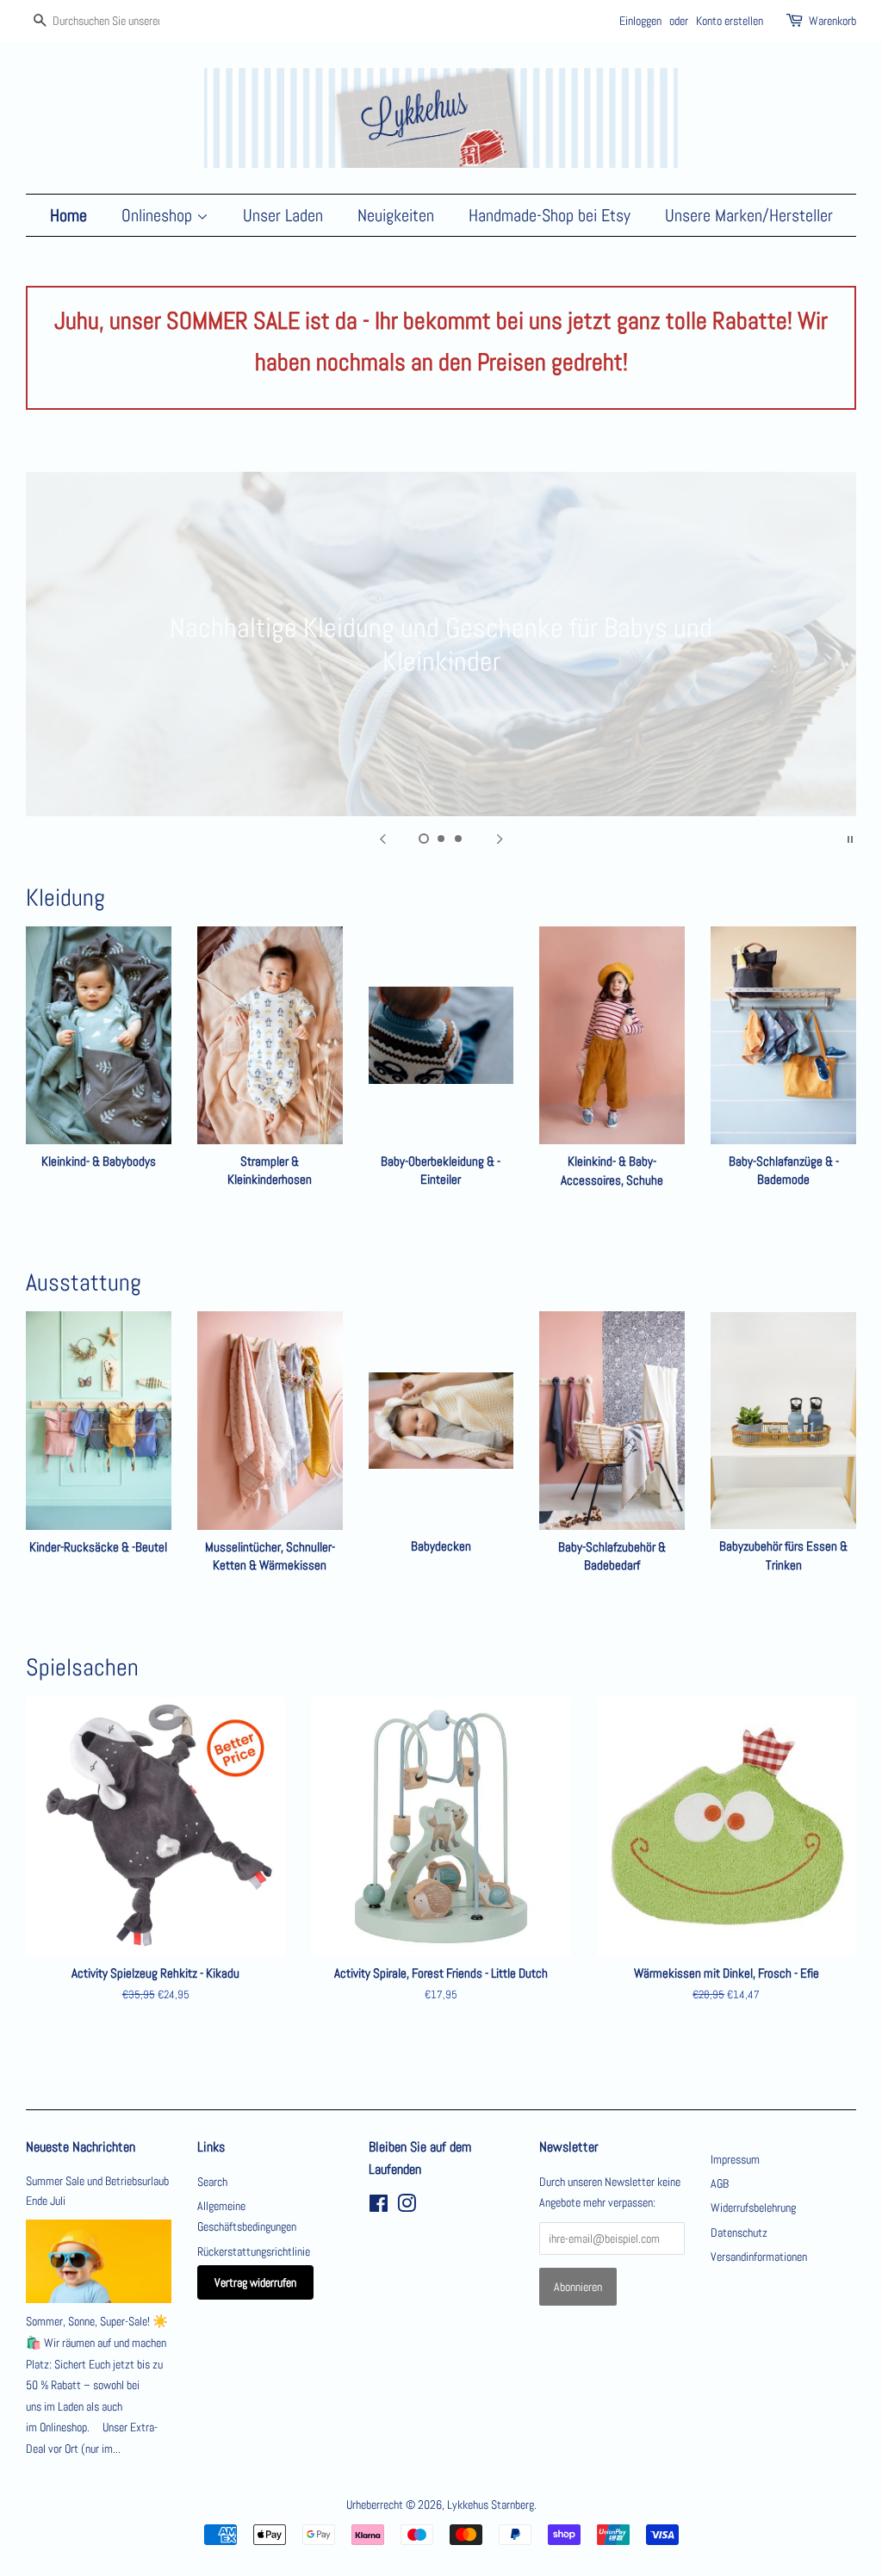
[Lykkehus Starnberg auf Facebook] (379, 2207)
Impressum (735, 2159)
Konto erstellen (730, 21)
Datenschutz (739, 2232)
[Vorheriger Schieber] (382, 838)
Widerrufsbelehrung (753, 2208)
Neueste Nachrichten (81, 2147)
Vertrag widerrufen (255, 2282)
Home (68, 215)
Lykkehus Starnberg (491, 2505)
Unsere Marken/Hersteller (749, 215)
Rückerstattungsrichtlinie (254, 2251)
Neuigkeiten (396, 215)
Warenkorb (832, 21)
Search (212, 2182)
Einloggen (640, 21)
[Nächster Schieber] (500, 838)
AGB (720, 2183)
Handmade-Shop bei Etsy (550, 215)
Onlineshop (159, 215)
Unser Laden (283, 215)
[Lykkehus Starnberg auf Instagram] (407, 2207)
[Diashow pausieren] (850, 838)
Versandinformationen (759, 2257)
